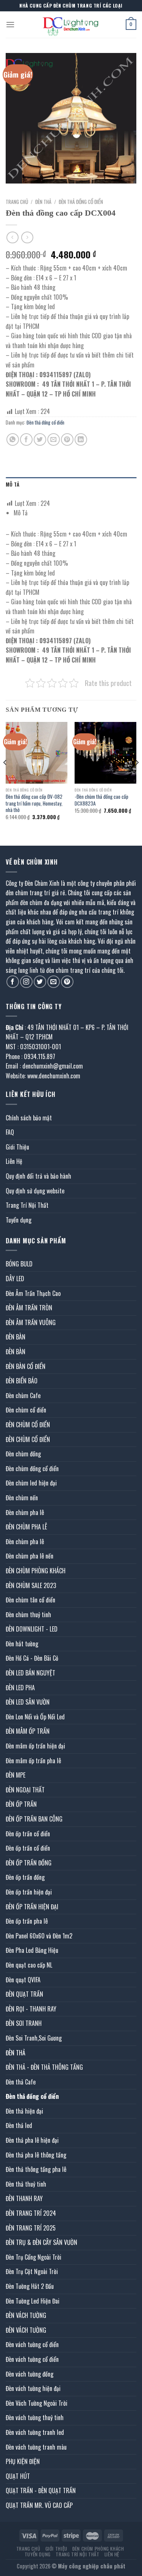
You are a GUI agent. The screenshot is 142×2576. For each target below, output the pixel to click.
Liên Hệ (14, 1161)
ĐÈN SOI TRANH (24, 2023)
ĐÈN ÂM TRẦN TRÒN (29, 1308)
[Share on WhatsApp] (13, 439)
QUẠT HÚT (18, 2476)
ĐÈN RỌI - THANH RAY (31, 2009)
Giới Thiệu (17, 1147)
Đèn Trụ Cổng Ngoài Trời (34, 2257)
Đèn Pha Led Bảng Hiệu (32, 1950)
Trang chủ (17, 202)
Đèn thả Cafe (21, 2082)
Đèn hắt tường (22, 1644)
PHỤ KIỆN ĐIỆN (23, 2461)
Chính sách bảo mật (29, 1118)
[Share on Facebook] (26, 439)
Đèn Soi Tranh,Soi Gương (34, 2038)
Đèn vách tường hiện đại (33, 2388)
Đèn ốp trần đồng (25, 1877)
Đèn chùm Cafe (23, 1395)
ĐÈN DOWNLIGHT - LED (32, 1629)
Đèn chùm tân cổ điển (30, 1600)
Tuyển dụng (19, 1220)
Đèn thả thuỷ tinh (26, 2184)
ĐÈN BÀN (16, 1337)
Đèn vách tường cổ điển (32, 2344)
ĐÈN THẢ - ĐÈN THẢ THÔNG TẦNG (44, 2067)
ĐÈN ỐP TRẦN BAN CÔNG (34, 1819)
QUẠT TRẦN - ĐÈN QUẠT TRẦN (41, 2490)
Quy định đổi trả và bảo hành (38, 1176)
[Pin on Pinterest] (67, 439)
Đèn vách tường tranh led (35, 2432)
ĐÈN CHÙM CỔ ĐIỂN (28, 1425)
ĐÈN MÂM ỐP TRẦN (28, 1731)
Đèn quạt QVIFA (23, 1980)
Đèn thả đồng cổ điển (81, 202)
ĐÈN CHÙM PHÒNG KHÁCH (36, 1571)
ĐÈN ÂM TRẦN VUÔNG (31, 1322)
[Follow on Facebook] (13, 982)
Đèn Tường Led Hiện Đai (33, 2301)
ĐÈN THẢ (43, 202)
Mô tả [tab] (12, 485)
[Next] (137, 777)
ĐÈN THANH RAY (24, 2198)
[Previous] (5, 777)
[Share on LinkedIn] (81, 439)
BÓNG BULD (19, 1264)
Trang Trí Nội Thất (27, 1205)
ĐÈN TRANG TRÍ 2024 (31, 2213)
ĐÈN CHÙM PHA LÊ (26, 1527)
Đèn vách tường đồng (30, 2374)
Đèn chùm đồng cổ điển (32, 1468)
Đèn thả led (19, 2125)
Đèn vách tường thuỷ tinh (35, 2417)
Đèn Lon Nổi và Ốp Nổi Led (35, 1717)
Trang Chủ (28, 2549)
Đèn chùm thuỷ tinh (28, 1615)
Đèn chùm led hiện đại (31, 1483)
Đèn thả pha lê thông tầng (36, 2155)
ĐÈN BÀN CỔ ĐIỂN (26, 1366)
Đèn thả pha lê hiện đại (32, 2140)
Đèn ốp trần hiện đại (29, 1892)
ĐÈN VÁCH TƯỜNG (26, 2315)
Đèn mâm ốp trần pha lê (33, 1761)
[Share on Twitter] (40, 439)
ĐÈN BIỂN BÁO (22, 1381)
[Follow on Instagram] (26, 982)
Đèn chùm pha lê (25, 1512)
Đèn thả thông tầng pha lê (36, 2169)
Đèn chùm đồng (23, 1454)
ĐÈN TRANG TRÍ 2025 (31, 2228)
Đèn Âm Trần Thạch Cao (33, 1293)
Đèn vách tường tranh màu (36, 2447)
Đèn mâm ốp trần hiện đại (35, 1746)
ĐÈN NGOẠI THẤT (25, 1790)
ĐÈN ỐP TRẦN (21, 1804)
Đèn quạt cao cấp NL (29, 1965)
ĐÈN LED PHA (20, 1688)
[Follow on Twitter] (40, 982)
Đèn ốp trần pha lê (27, 1921)
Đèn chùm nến (22, 1498)
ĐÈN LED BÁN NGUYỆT (30, 1673)
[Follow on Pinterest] (67, 982)
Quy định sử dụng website (35, 1191)
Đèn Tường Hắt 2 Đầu (30, 2286)
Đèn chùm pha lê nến (30, 1556)
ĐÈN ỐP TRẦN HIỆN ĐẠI (32, 1907)
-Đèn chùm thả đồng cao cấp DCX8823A (101, 800)
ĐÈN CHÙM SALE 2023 (31, 1585)
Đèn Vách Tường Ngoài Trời (37, 2403)
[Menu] (10, 24)
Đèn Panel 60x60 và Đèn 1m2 (39, 1936)
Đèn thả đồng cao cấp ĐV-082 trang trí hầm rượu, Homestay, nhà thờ (34, 803)
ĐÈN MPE (16, 1775)
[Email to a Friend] (54, 439)
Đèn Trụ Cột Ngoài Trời (32, 2271)
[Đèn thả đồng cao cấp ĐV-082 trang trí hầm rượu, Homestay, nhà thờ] (37, 753)
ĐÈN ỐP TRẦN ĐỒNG (29, 1863)
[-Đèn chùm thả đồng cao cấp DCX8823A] (105, 753)
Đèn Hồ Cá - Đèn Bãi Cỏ (32, 1658)
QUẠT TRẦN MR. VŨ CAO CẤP (39, 2505)
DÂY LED (15, 1279)
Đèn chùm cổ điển (26, 1410)
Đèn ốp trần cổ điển (28, 1834)
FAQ (10, 1132)
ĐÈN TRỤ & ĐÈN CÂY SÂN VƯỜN (41, 2242)
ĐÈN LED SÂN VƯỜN (28, 1702)
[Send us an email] (54, 982)
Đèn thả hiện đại (24, 2111)
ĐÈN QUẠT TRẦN (24, 1994)
